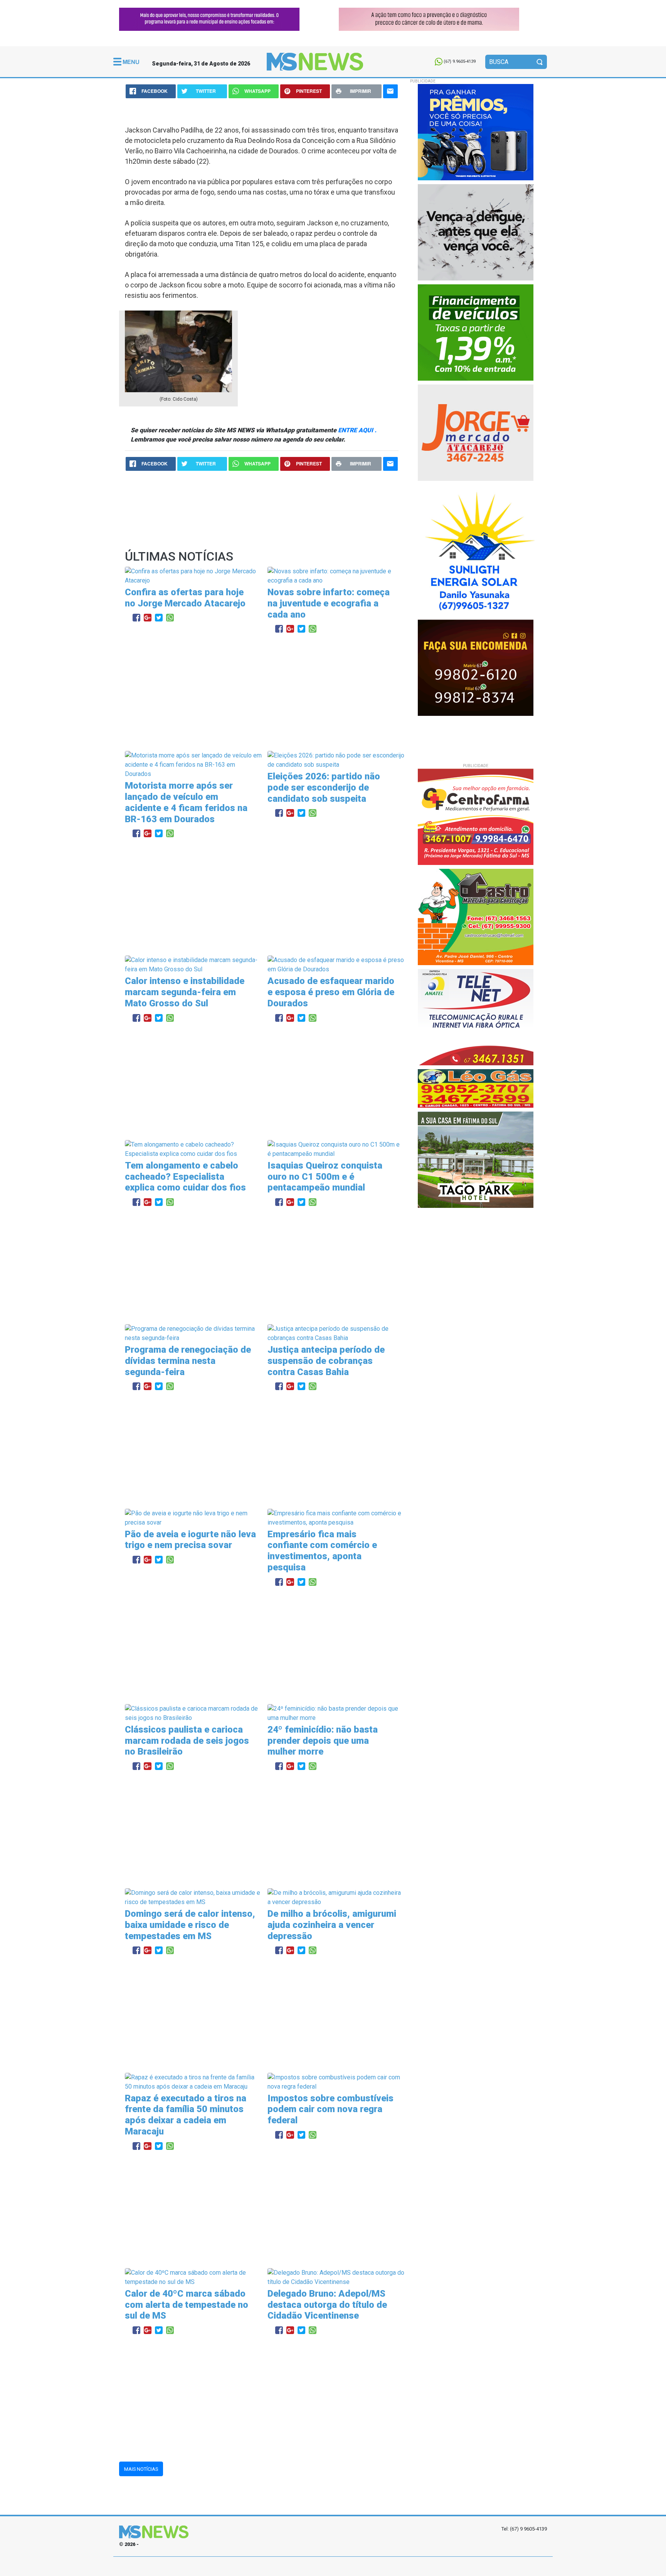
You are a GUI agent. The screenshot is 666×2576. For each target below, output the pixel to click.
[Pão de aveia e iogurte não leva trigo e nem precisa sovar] (193, 1517)
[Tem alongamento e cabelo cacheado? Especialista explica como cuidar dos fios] (193, 1149)
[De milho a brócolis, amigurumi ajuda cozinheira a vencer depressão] (336, 1897)
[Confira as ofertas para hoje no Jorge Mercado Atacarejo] (193, 575)
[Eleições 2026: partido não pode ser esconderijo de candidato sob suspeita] (336, 760)
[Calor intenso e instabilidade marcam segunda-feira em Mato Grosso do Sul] (193, 965)
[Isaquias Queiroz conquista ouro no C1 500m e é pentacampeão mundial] (336, 1149)
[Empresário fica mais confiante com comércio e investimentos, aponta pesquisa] (336, 1517)
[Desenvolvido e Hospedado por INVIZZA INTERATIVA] (333, 2566)
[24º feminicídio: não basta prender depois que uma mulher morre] (336, 1713)
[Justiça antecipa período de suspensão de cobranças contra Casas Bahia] (336, 1333)
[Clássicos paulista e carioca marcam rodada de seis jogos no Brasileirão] (193, 1713)
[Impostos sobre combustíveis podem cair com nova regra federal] (336, 2081)
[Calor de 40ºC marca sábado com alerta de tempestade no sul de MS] (193, 2277)
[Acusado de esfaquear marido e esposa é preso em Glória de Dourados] (336, 965)
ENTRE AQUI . (357, 430)
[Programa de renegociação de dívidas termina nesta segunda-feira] (193, 1333)
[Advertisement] (262, 693)
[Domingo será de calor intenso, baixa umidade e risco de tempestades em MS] (193, 1897)
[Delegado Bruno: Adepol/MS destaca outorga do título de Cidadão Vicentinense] (336, 2277)
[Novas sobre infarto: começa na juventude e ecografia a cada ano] (336, 575)
